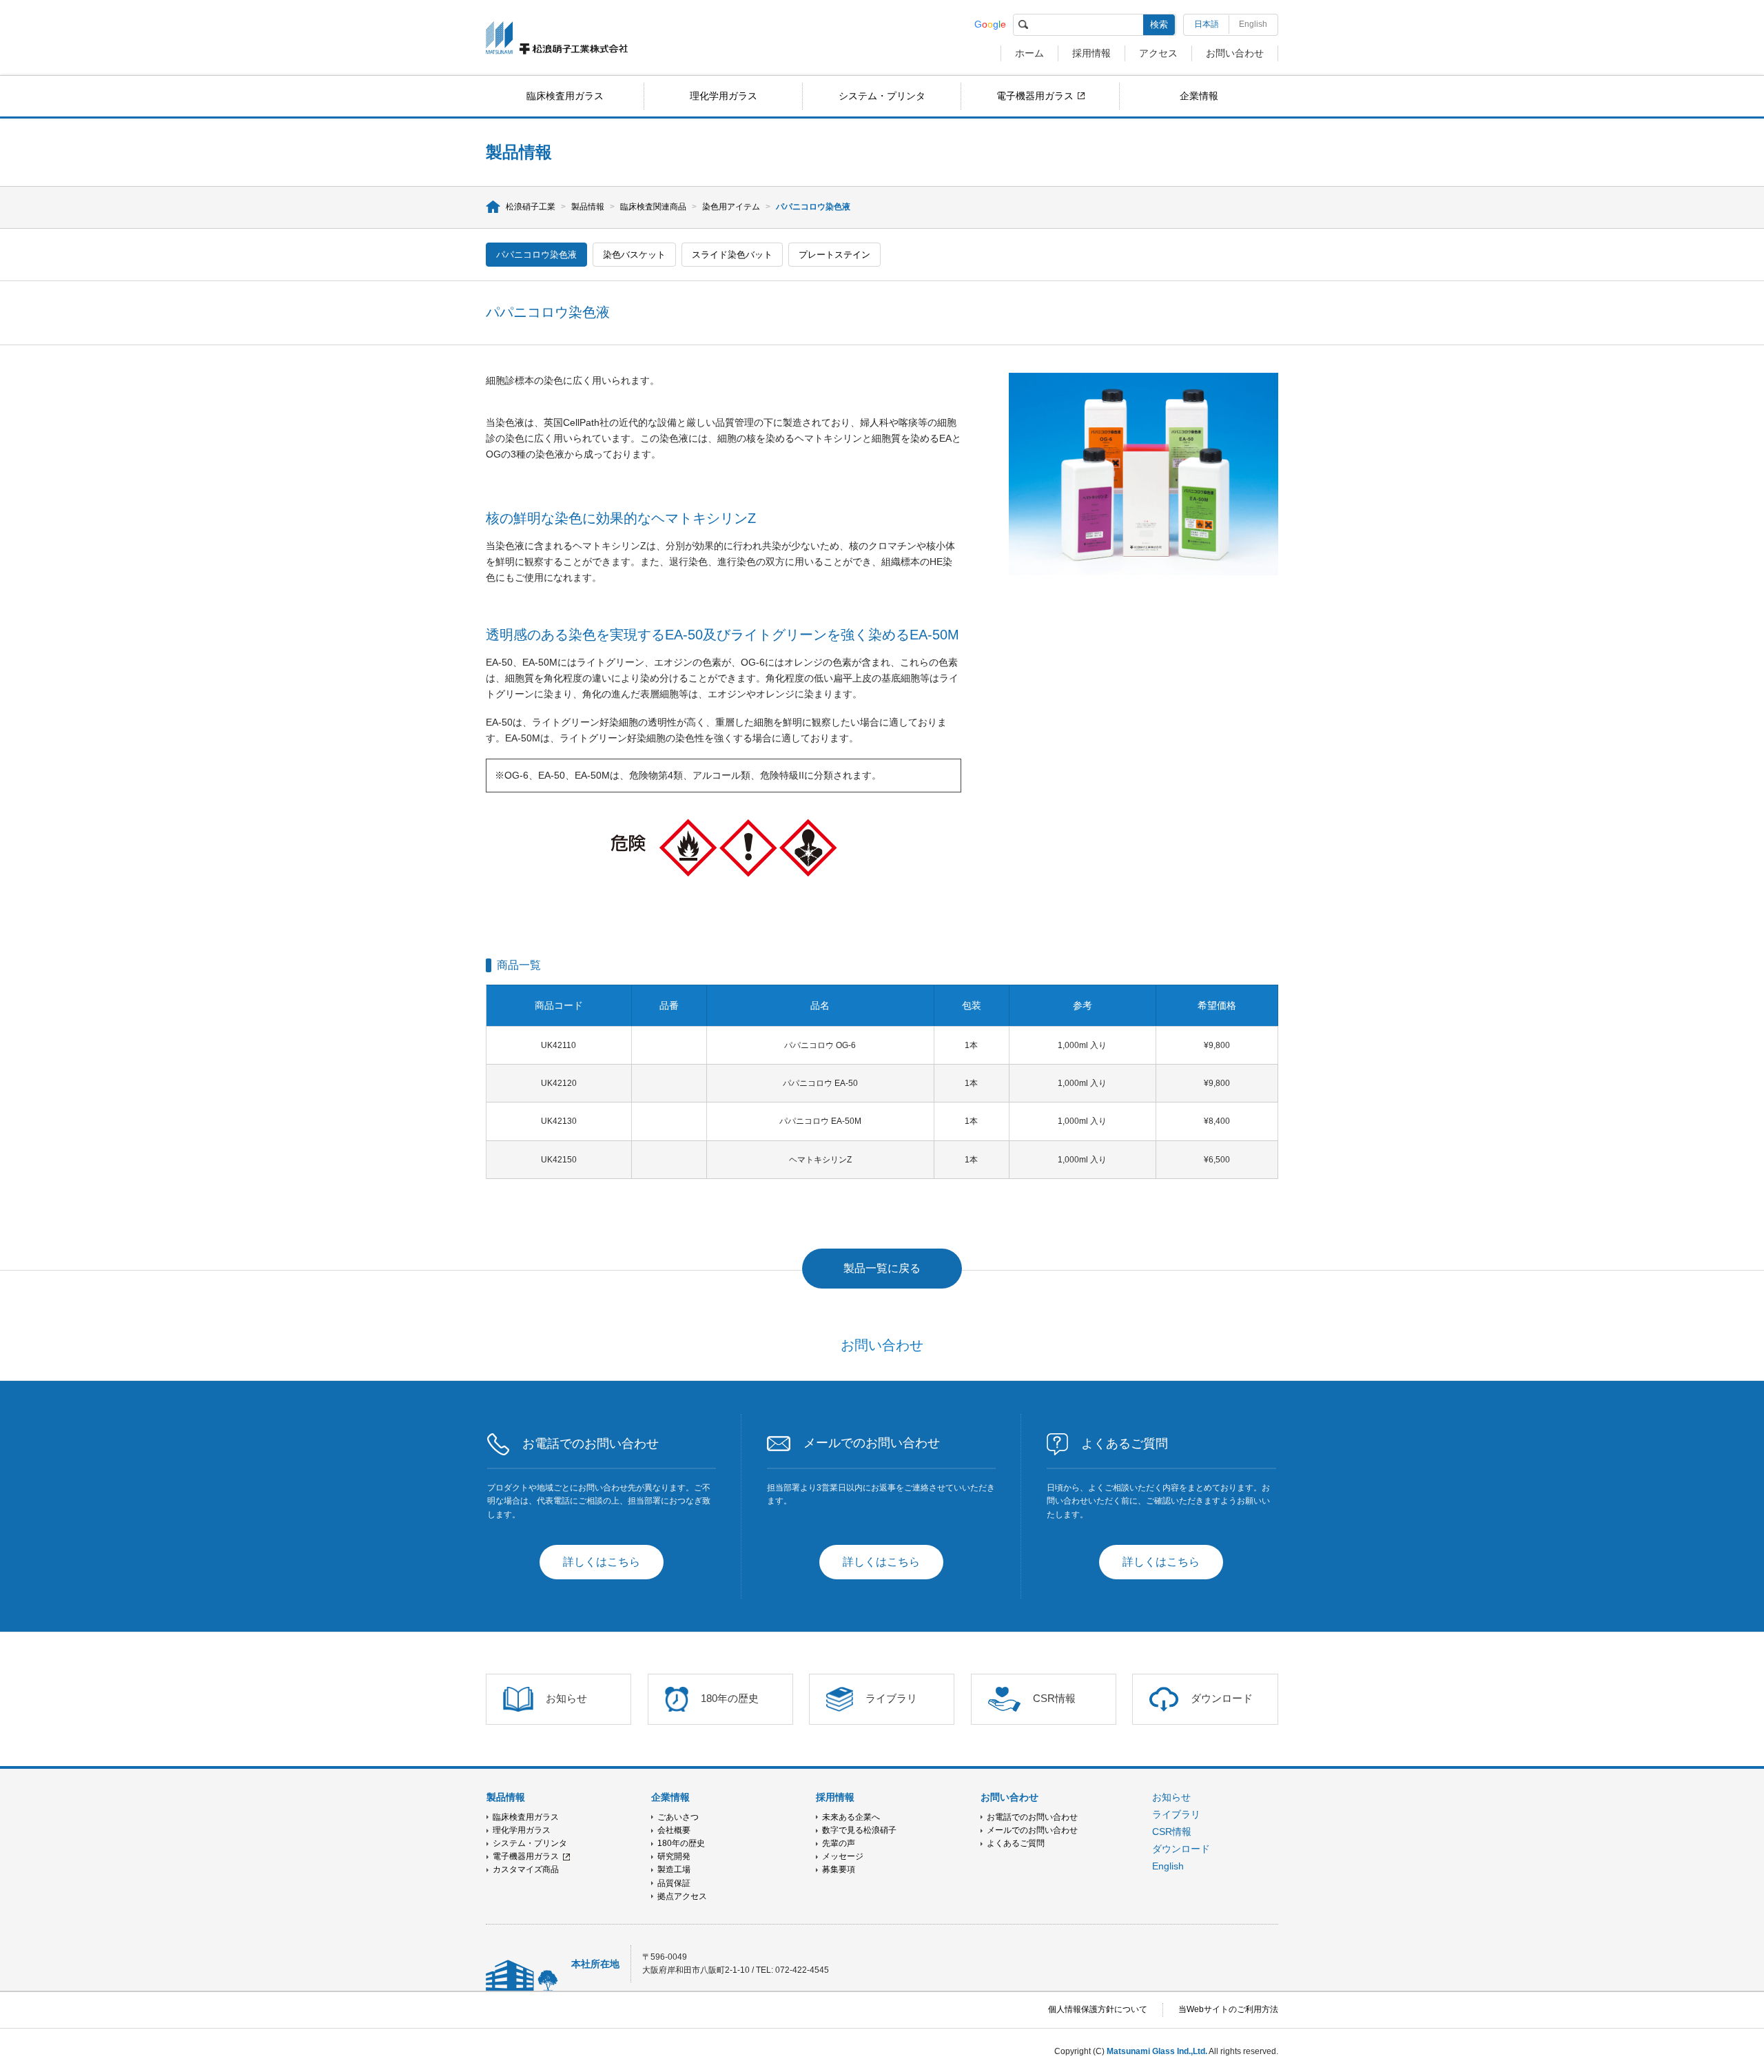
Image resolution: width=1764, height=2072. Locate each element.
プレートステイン (834, 255)
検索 (1159, 24)
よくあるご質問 (1016, 1843)
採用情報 (1091, 53)
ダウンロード (1181, 1849)
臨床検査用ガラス (565, 96)
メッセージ (843, 1856)
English (1253, 24)
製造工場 (674, 1869)
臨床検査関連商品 (653, 207)
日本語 (1207, 24)
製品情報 (588, 207)
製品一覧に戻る (882, 1268)
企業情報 (1199, 96)
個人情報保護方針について (1098, 2009)
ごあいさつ (678, 1817)
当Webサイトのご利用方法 (1228, 2009)
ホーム (1029, 53)
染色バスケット (634, 255)
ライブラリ (1176, 1814)
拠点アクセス (682, 1896)
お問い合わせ (1235, 53)
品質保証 (674, 1883)
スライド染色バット (732, 255)
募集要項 (839, 1869)
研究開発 (674, 1856)
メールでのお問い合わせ (1032, 1830)
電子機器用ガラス (1035, 96)
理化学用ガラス (724, 96)
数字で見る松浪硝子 (859, 1830)
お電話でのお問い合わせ (1032, 1817)
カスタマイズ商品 (526, 1869)
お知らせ (1171, 1797)
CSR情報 (1172, 1832)
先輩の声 (839, 1843)
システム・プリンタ (882, 96)
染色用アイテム (731, 207)
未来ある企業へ (851, 1817)
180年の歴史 (681, 1843)
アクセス (1158, 53)
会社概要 (674, 1830)
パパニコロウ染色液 (536, 255)
